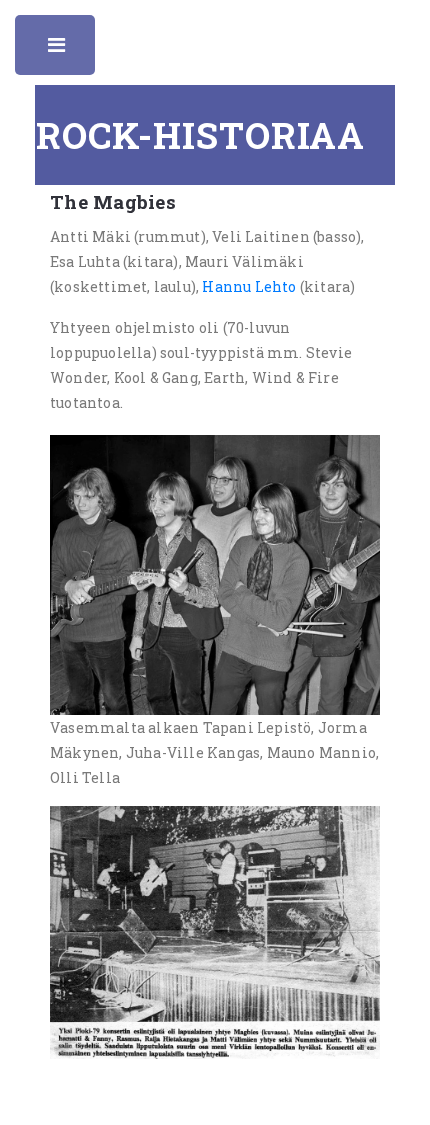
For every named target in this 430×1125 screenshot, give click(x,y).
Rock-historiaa (200, 135)
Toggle (58, 50)
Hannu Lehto (249, 286)
